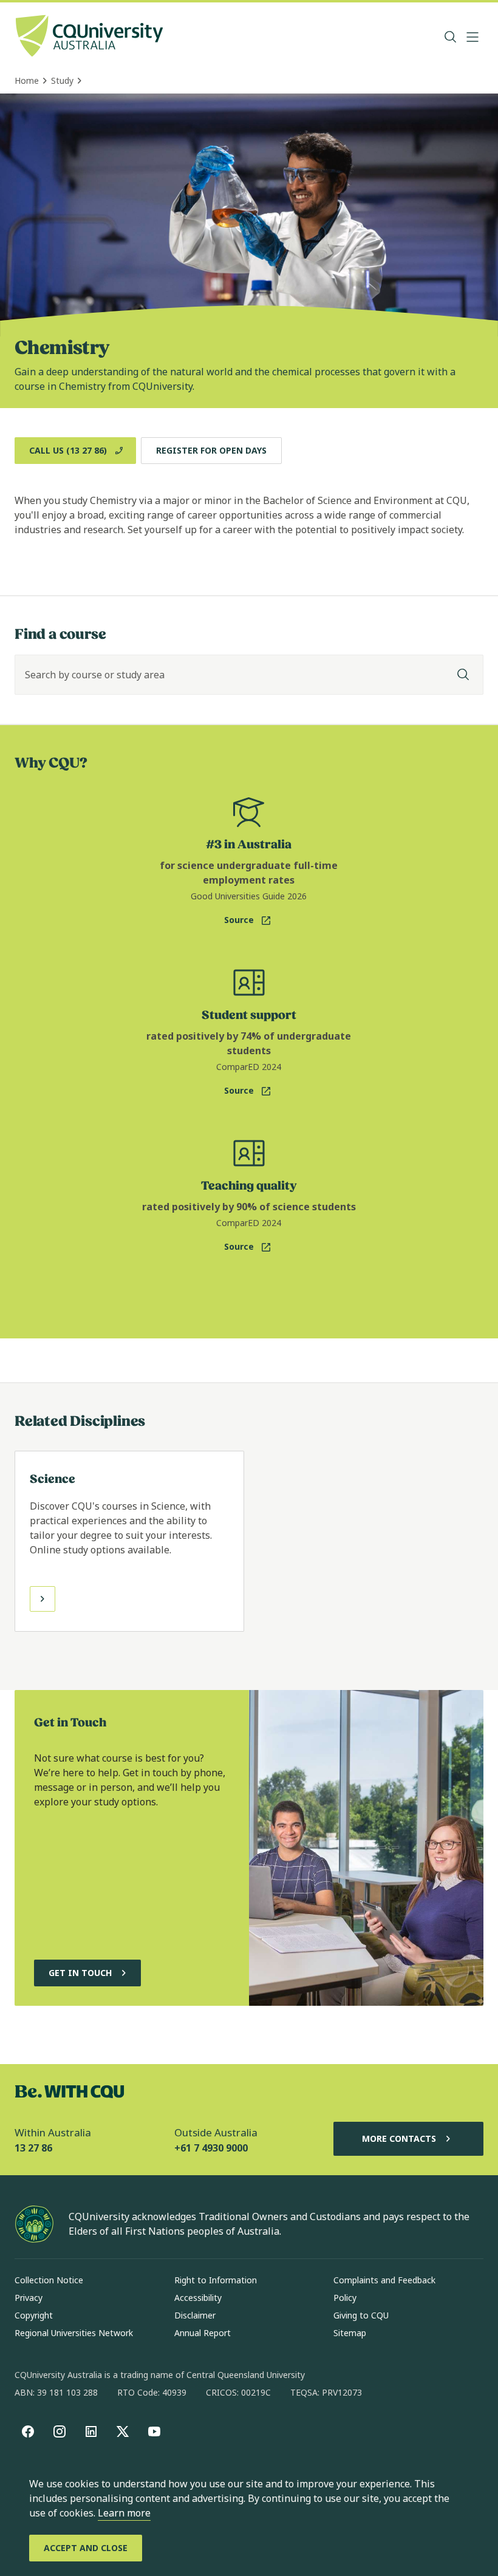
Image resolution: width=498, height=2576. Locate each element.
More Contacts (399, 2138)
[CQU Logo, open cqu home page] (89, 37)
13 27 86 (33, 2148)
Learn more (124, 2513)
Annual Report (203, 2333)
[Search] (463, 675)
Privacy (29, 2298)
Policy (345, 2298)
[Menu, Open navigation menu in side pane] (472, 37)
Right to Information (216, 2280)
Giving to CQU (361, 2315)
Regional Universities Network (74, 2333)
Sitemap (350, 2333)
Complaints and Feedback (384, 2280)
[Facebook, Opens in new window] (28, 2431)
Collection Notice (49, 2280)
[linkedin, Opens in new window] (91, 2431)
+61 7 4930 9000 (211, 2148)
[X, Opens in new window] (123, 2431)
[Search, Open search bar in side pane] (451, 37)
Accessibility (198, 2298)
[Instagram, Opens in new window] (60, 2431)
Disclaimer (195, 2315)
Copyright (34, 2315)
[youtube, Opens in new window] (154, 2431)
